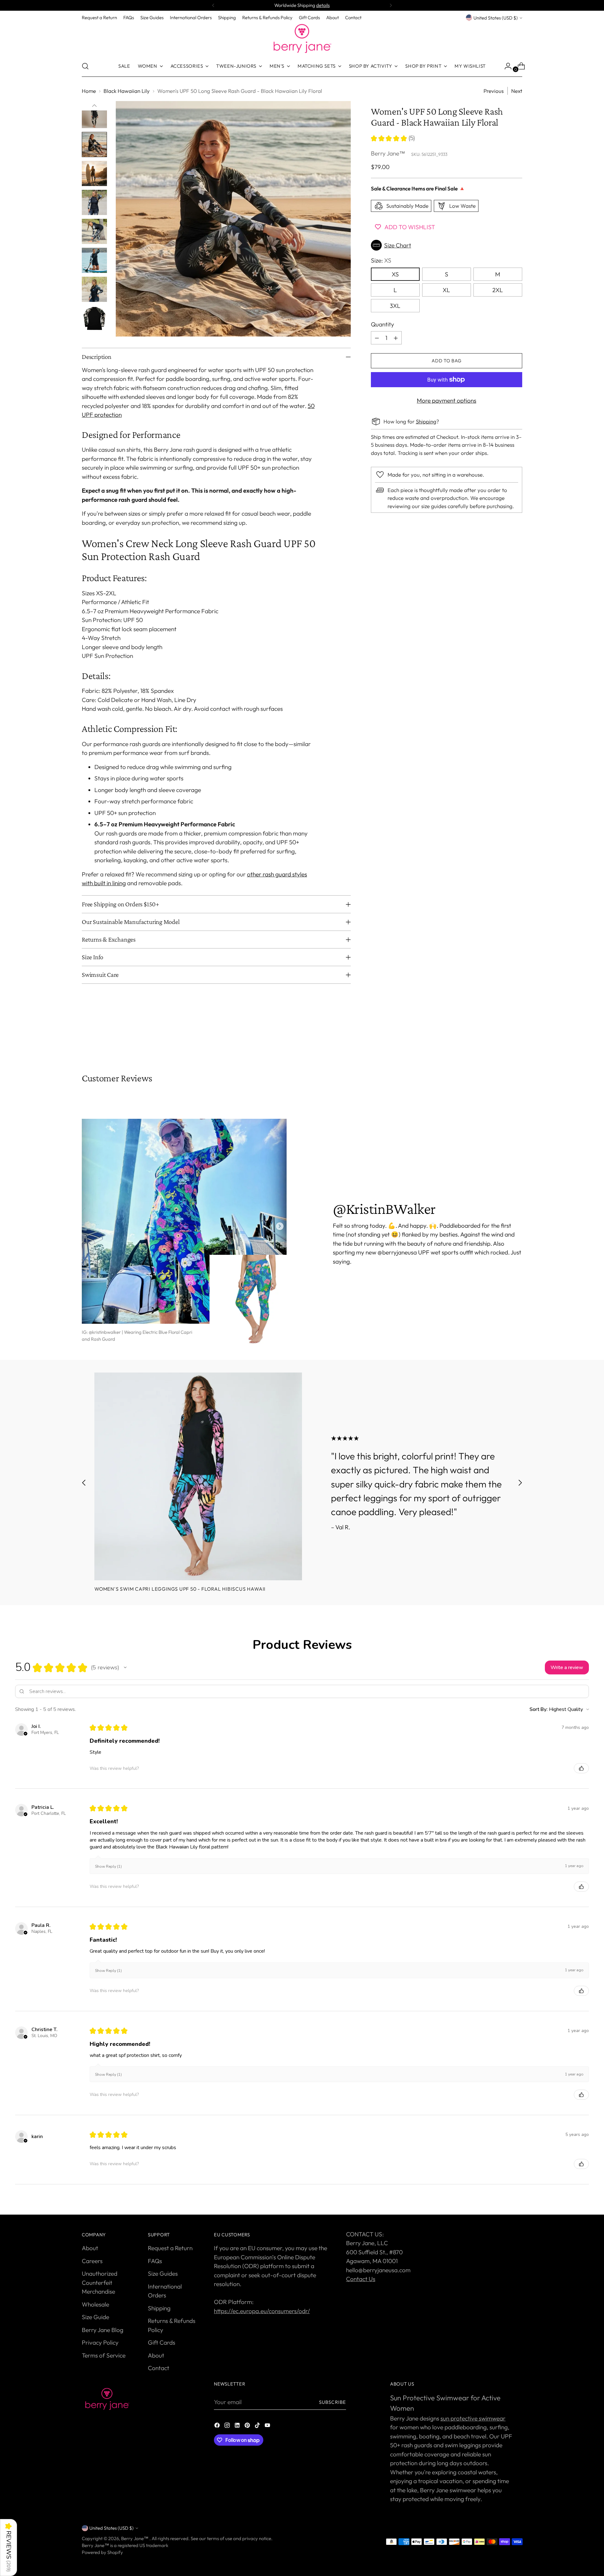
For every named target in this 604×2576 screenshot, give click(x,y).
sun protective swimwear (473, 2418)
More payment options (447, 400)
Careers (92, 2261)
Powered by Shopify (102, 2552)
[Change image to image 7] (94, 202)
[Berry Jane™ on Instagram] (228, 2426)
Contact (159, 2368)
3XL (395, 306)
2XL (498, 290)
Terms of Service (104, 2355)
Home (89, 91)
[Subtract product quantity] (377, 338)
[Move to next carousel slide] (517, 1039)
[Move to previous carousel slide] (502, 1039)
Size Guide (95, 2317)
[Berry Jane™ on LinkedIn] (238, 2426)
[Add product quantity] (396, 338)
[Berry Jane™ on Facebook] (218, 2426)
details (323, 5)
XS (395, 274)
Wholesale (95, 2304)
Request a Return (170, 2248)
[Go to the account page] (506, 66)
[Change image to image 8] (94, 231)
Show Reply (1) (108, 1866)
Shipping (426, 421)
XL (446, 290)
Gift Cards (162, 2342)
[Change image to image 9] (94, 260)
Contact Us (361, 2279)
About (90, 2248)
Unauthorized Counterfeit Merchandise (100, 2282)
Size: (381, 260)
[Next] (391, 5)
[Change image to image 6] (94, 173)
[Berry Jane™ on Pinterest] (248, 2426)
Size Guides (163, 2273)
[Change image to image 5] (94, 144)
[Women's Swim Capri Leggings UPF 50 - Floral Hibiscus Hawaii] (198, 1476)
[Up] (94, 106)
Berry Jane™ (388, 153)
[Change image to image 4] (94, 116)
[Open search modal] (85, 66)
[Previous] (213, 5)
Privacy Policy (100, 2342)
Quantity (383, 324)
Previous (494, 91)
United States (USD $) (496, 18)
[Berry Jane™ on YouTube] (268, 2426)
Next (517, 91)
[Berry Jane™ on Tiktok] (258, 2426)
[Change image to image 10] (94, 289)
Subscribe (333, 2402)
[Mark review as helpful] (581, 1768)
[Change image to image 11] (94, 318)
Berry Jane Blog (103, 2330)
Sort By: (539, 1709)
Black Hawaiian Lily (127, 91)
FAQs (155, 2261)
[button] (447, 245)
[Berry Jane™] (302, 39)
